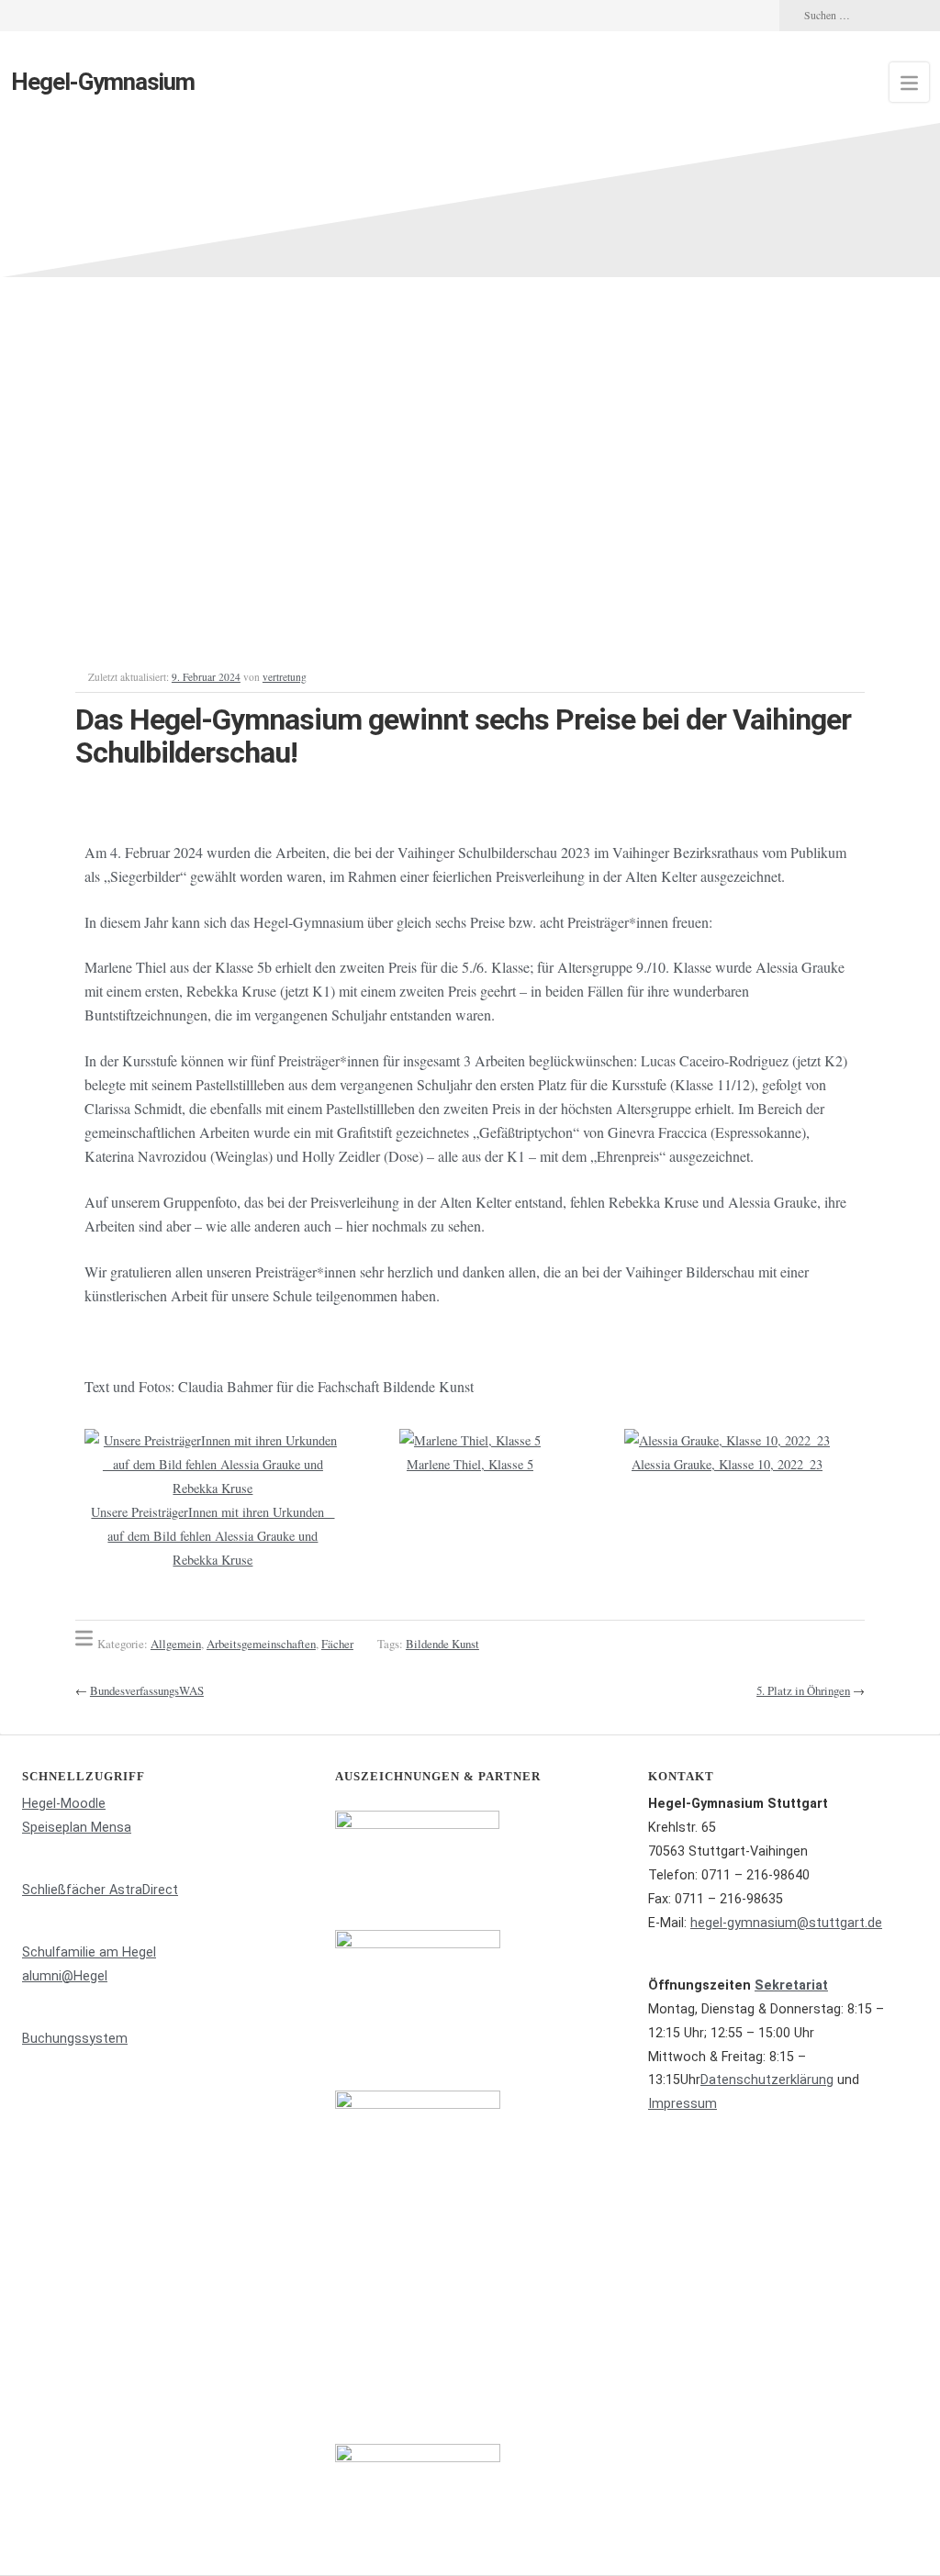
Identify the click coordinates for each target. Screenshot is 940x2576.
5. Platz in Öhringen (803, 1690)
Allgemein (176, 1644)
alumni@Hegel (65, 1976)
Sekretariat (791, 1985)
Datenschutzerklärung (767, 2080)
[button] (102, 1501)
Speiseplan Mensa (77, 1828)
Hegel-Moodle (64, 1804)
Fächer (337, 1644)
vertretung (285, 677)
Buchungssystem (75, 2039)
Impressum (683, 2104)
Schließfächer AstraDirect (100, 1890)
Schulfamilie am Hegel (89, 1952)
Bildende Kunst (442, 1644)
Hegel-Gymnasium (103, 82)
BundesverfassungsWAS (147, 1690)
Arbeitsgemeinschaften (261, 1644)
